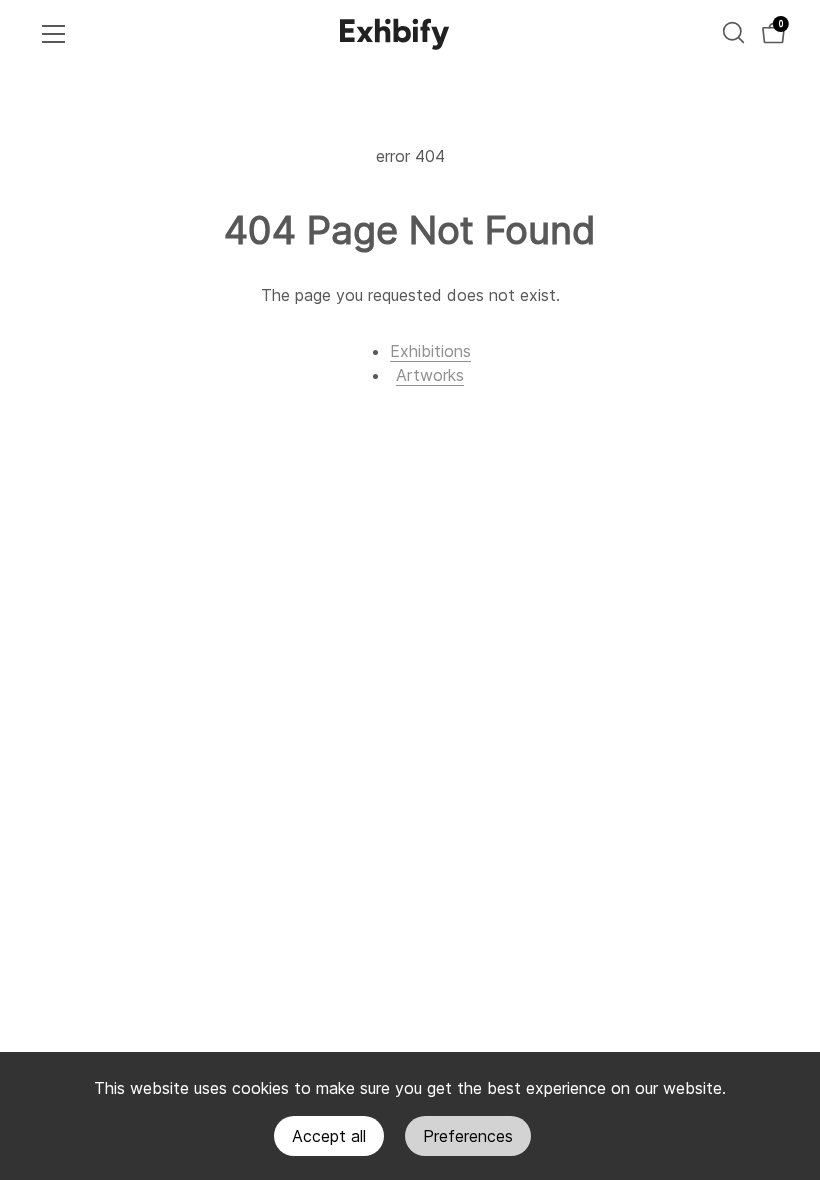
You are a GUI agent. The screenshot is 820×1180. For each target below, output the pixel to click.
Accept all (329, 1136)
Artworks (430, 375)
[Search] (733, 32)
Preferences (468, 1136)
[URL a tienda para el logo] (395, 34)
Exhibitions (430, 351)
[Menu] (54, 34)
